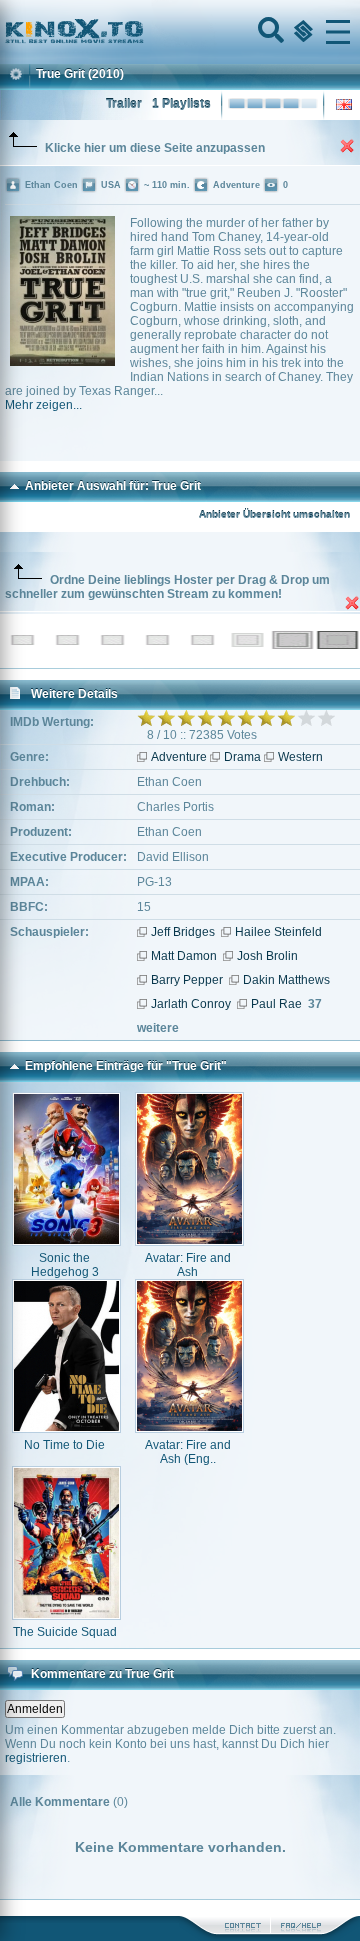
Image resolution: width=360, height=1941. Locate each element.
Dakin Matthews (286, 980)
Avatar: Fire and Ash (188, 1265)
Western (300, 757)
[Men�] (338, 32)
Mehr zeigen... (43, 405)
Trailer (124, 104)
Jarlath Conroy (191, 1004)
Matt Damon (184, 956)
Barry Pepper (187, 980)
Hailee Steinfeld (278, 932)
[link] (180, 32)
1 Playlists (181, 104)
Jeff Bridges (183, 932)
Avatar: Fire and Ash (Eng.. (188, 1452)
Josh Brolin (267, 956)
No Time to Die (64, 1445)
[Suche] (269, 32)
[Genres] (301, 32)
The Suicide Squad (65, 1632)
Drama (242, 757)
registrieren (36, 1758)
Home (142, 32)
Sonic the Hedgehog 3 (65, 1265)
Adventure (179, 757)
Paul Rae (276, 1004)
